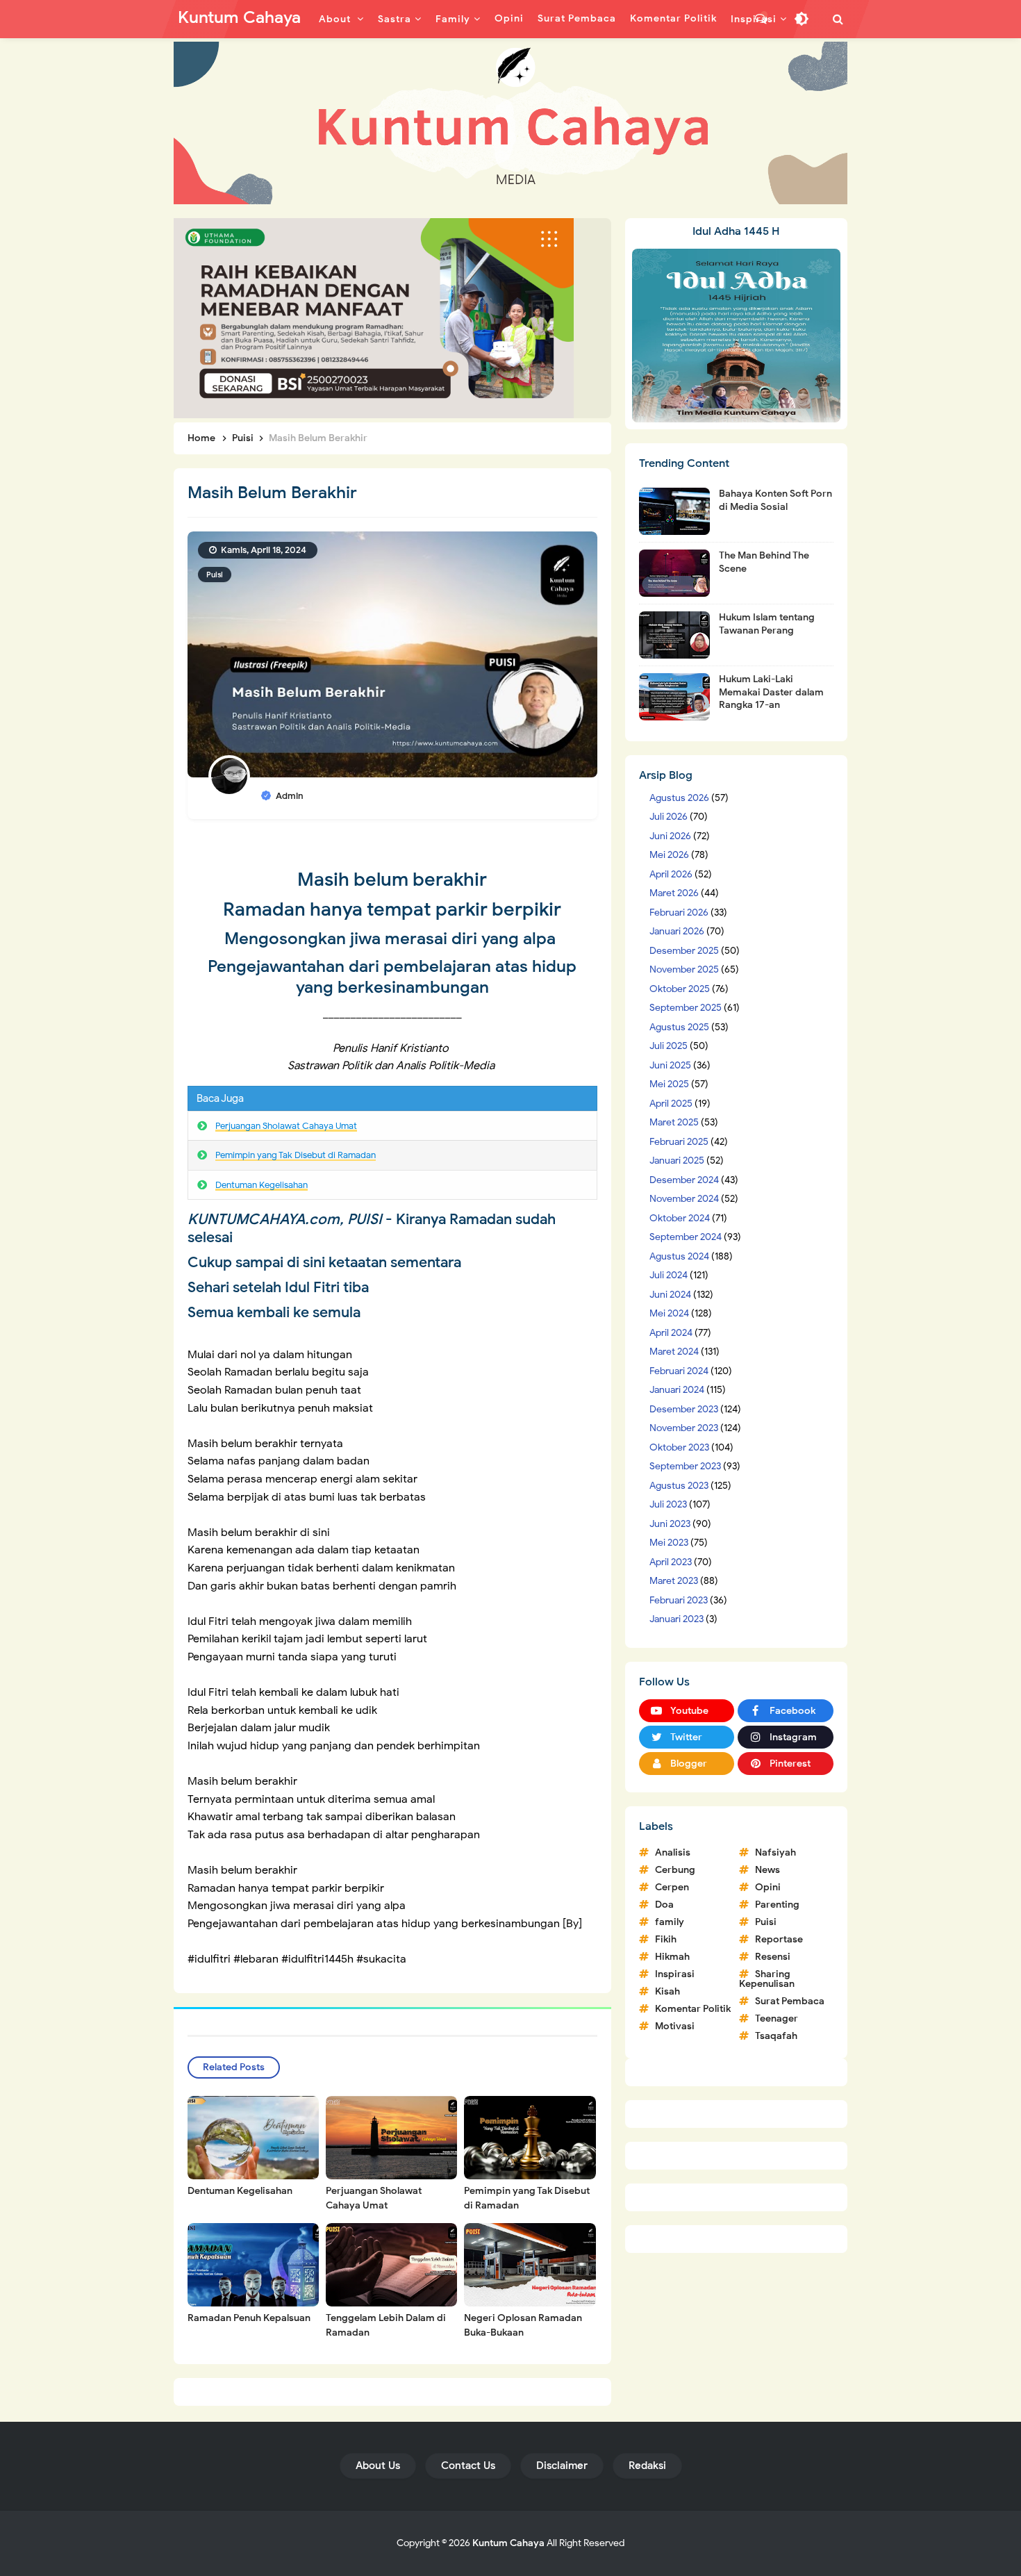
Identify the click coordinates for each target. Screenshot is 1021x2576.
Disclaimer (562, 2466)
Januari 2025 (677, 1161)
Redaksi (647, 2466)
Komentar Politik (693, 2009)
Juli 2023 (668, 1504)
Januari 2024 (677, 1390)
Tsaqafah (776, 2036)
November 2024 (684, 1199)
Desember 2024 (684, 1180)
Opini (768, 1887)
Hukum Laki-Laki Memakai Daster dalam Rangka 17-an (771, 692)
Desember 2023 (684, 1409)
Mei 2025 (669, 1084)
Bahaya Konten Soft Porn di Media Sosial (775, 500)
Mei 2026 (669, 855)
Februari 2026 (679, 913)
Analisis (673, 1852)
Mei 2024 (669, 1313)
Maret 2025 (674, 1122)
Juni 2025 (670, 1065)
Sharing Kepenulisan (767, 1979)
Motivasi (675, 2026)
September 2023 (685, 1466)
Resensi (773, 1957)
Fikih (666, 1939)
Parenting (777, 1905)
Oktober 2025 (680, 989)
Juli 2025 (669, 1046)
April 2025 (671, 1104)
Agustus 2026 (679, 798)
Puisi (215, 575)
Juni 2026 (670, 836)
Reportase (779, 1939)
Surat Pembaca (790, 2001)
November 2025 (684, 969)
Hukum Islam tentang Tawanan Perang (767, 624)
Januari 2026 (677, 931)
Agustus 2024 (679, 1256)
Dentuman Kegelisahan (262, 1185)
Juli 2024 (669, 1275)
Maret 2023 (674, 1581)
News (767, 1870)
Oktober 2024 (680, 1218)
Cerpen (672, 1887)
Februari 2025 (679, 1142)
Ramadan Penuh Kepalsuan (249, 2318)
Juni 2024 (670, 1295)
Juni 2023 (670, 1524)
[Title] (510, 123)
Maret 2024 (674, 1352)
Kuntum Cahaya (508, 2543)
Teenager (777, 2018)
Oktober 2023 (679, 1447)
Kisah (667, 1991)
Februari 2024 (679, 1371)
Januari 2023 (676, 1619)
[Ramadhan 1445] (736, 335)
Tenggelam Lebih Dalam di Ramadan (386, 2325)
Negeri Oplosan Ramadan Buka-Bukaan (523, 2325)
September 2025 (686, 1008)
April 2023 (671, 1562)
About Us (378, 2466)
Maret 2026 (674, 893)
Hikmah (672, 1957)
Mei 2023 (669, 1543)
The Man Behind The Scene (764, 562)
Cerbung (675, 1870)
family (670, 1922)
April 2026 (671, 874)
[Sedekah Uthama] (374, 317)
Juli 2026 (669, 817)
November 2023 (684, 1428)
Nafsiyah (775, 1852)
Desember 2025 (684, 951)
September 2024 (686, 1237)
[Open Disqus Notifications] (761, 19)
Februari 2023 (679, 1600)
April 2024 (671, 1333)
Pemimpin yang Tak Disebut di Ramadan (296, 1155)
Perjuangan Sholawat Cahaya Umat (286, 1126)
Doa (664, 1905)
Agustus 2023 (679, 1486)
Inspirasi (675, 1974)
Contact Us (468, 2466)
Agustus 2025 (679, 1027)
